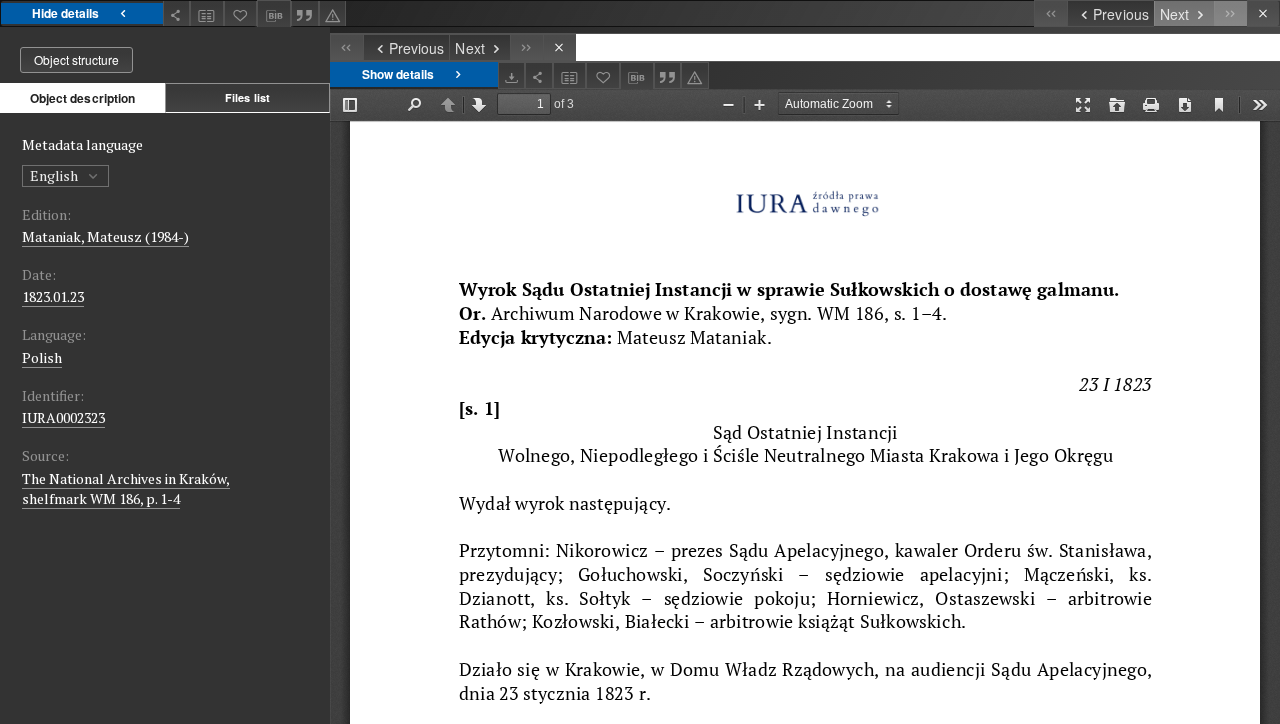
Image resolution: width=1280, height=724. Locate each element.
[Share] (177, 13)
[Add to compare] (207, 13)
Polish (42, 357)
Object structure (76, 59)
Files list (247, 97)
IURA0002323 (63, 417)
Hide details (65, 13)
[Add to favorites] (241, 13)
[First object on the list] (1050, 13)
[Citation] (305, 13)
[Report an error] (333, 13)
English (55, 175)
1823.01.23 (53, 296)
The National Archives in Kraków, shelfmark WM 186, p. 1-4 (126, 488)
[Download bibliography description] (274, 14)
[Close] (1263, 13)
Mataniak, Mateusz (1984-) (105, 236)
